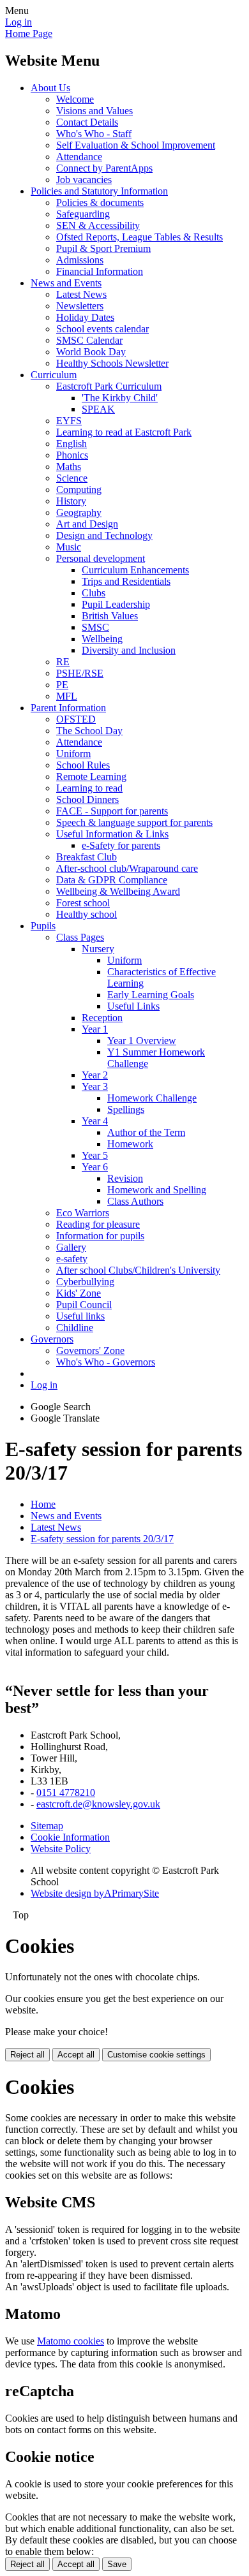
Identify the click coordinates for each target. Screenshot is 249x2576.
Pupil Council (84, 1305)
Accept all (76, 2055)
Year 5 (95, 1155)
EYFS (69, 421)
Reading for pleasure (98, 1224)
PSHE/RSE (80, 673)
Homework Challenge (152, 1098)
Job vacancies (84, 180)
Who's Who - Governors (106, 1362)
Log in (19, 22)
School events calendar (102, 329)
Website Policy (61, 1849)
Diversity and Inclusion (129, 650)
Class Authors (135, 1201)
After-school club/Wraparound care (127, 868)
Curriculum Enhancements (135, 570)
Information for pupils (100, 1236)
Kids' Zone (79, 1293)
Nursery (98, 949)
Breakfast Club (87, 857)
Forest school (83, 903)
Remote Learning (91, 776)
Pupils (43, 926)
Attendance (79, 157)
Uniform (73, 754)
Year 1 (95, 1029)
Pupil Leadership (116, 604)
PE (62, 685)
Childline (75, 1328)
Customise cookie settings (156, 2055)
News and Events (66, 283)
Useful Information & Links (112, 834)
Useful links (80, 1316)
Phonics (72, 455)
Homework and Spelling (157, 1190)
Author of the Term (146, 1132)
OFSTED (76, 719)
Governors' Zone (90, 1351)
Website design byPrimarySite (95, 1893)
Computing (79, 489)
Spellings (126, 1109)
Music (69, 547)
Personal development (101, 558)
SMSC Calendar (89, 340)
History (71, 501)
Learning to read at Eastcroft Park (124, 432)
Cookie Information (70, 1837)
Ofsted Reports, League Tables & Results (140, 237)
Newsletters (80, 306)
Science (72, 478)
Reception (102, 1018)
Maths (69, 467)
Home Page (29, 33)
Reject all (27, 2055)
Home (43, 1504)
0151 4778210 (66, 1792)
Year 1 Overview (142, 1041)
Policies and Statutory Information (99, 191)
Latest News (81, 294)
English (72, 444)
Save (117, 2564)
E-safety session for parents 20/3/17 (102, 1539)
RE (63, 662)
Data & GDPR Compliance (112, 880)
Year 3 (95, 1086)
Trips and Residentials (126, 581)
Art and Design (87, 524)
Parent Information (68, 708)
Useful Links (133, 1006)
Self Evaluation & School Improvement (136, 145)
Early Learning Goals (151, 995)
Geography (79, 512)
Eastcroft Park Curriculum (109, 386)
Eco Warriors (83, 1213)
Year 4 (95, 1121)
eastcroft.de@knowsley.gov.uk (98, 1804)
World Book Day (91, 352)
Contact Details (87, 122)
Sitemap (47, 1826)
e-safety (72, 1259)
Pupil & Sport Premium (103, 248)
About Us (50, 88)
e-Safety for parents (121, 845)
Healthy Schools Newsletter (112, 363)
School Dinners (87, 799)
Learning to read (89, 788)
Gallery (71, 1247)
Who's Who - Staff (94, 134)
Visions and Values (94, 111)
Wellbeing (102, 639)
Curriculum (54, 375)
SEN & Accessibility (98, 225)
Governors (52, 1339)
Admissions (80, 260)
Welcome (75, 99)
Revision (125, 1178)
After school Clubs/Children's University (138, 1270)
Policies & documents (100, 202)
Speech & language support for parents (134, 822)
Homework (130, 1144)
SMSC (95, 627)
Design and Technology (104, 535)
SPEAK (98, 409)
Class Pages (80, 937)
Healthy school (87, 914)
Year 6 (95, 1167)
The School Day (89, 731)
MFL (67, 696)
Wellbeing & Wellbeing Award (118, 891)
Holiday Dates (85, 317)
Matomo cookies (71, 2341)
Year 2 (95, 1075)
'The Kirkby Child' (120, 398)
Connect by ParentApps (104, 168)
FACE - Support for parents (112, 811)
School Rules (83, 765)
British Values (110, 616)
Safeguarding (83, 214)
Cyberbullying (85, 1282)
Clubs (94, 593)
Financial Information (100, 271)
